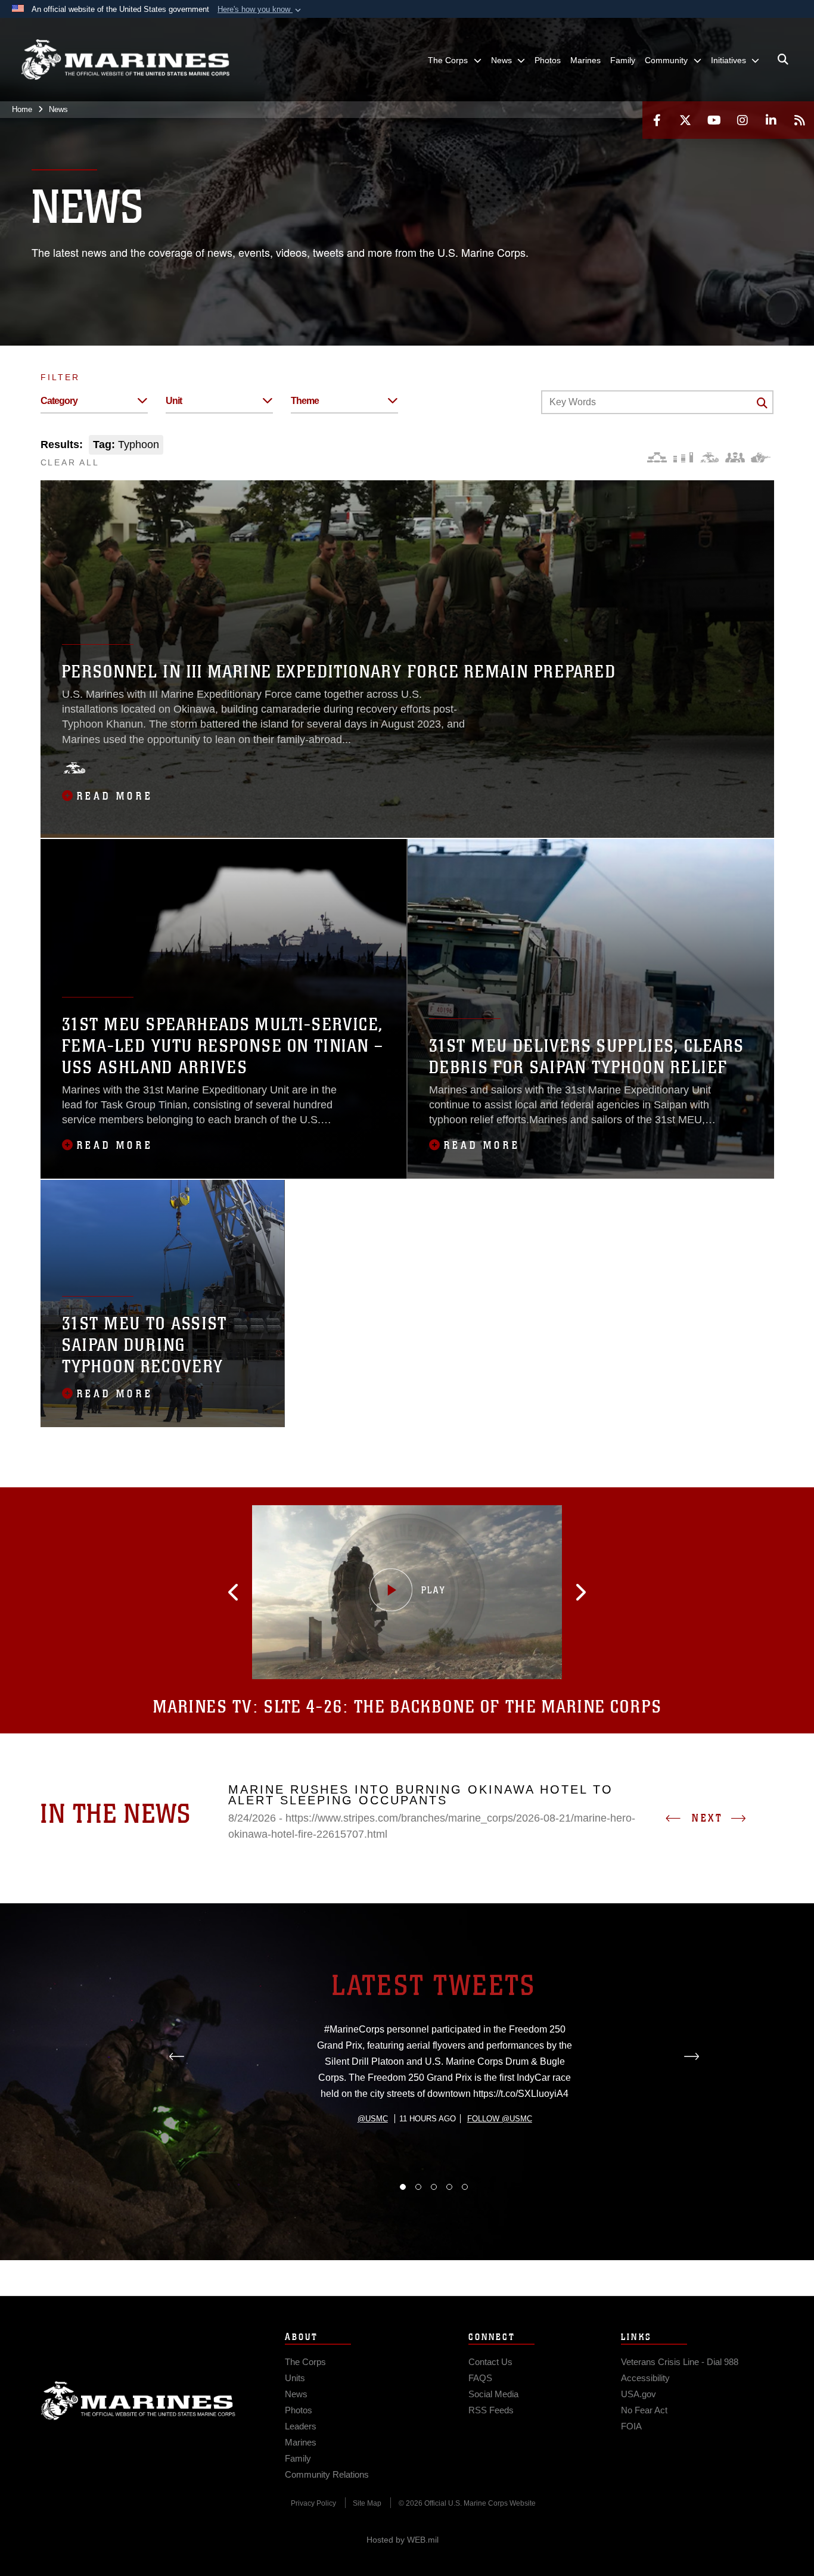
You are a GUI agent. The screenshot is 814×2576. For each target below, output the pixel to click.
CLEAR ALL (70, 462)
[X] (685, 120)
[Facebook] (657, 120)
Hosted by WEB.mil (403, 2540)
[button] (260, 10)
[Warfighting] (761, 457)
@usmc (373, 2119)
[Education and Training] (683, 457)
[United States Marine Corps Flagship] (125, 60)
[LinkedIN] (771, 120)
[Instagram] (742, 120)
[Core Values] (709, 457)
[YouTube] (714, 120)
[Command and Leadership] (735, 457)
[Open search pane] (783, 60)
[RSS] (800, 120)
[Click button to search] (762, 403)
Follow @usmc (500, 2119)
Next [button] (707, 1818)
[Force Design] (657, 457)
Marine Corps (138, 2401)
